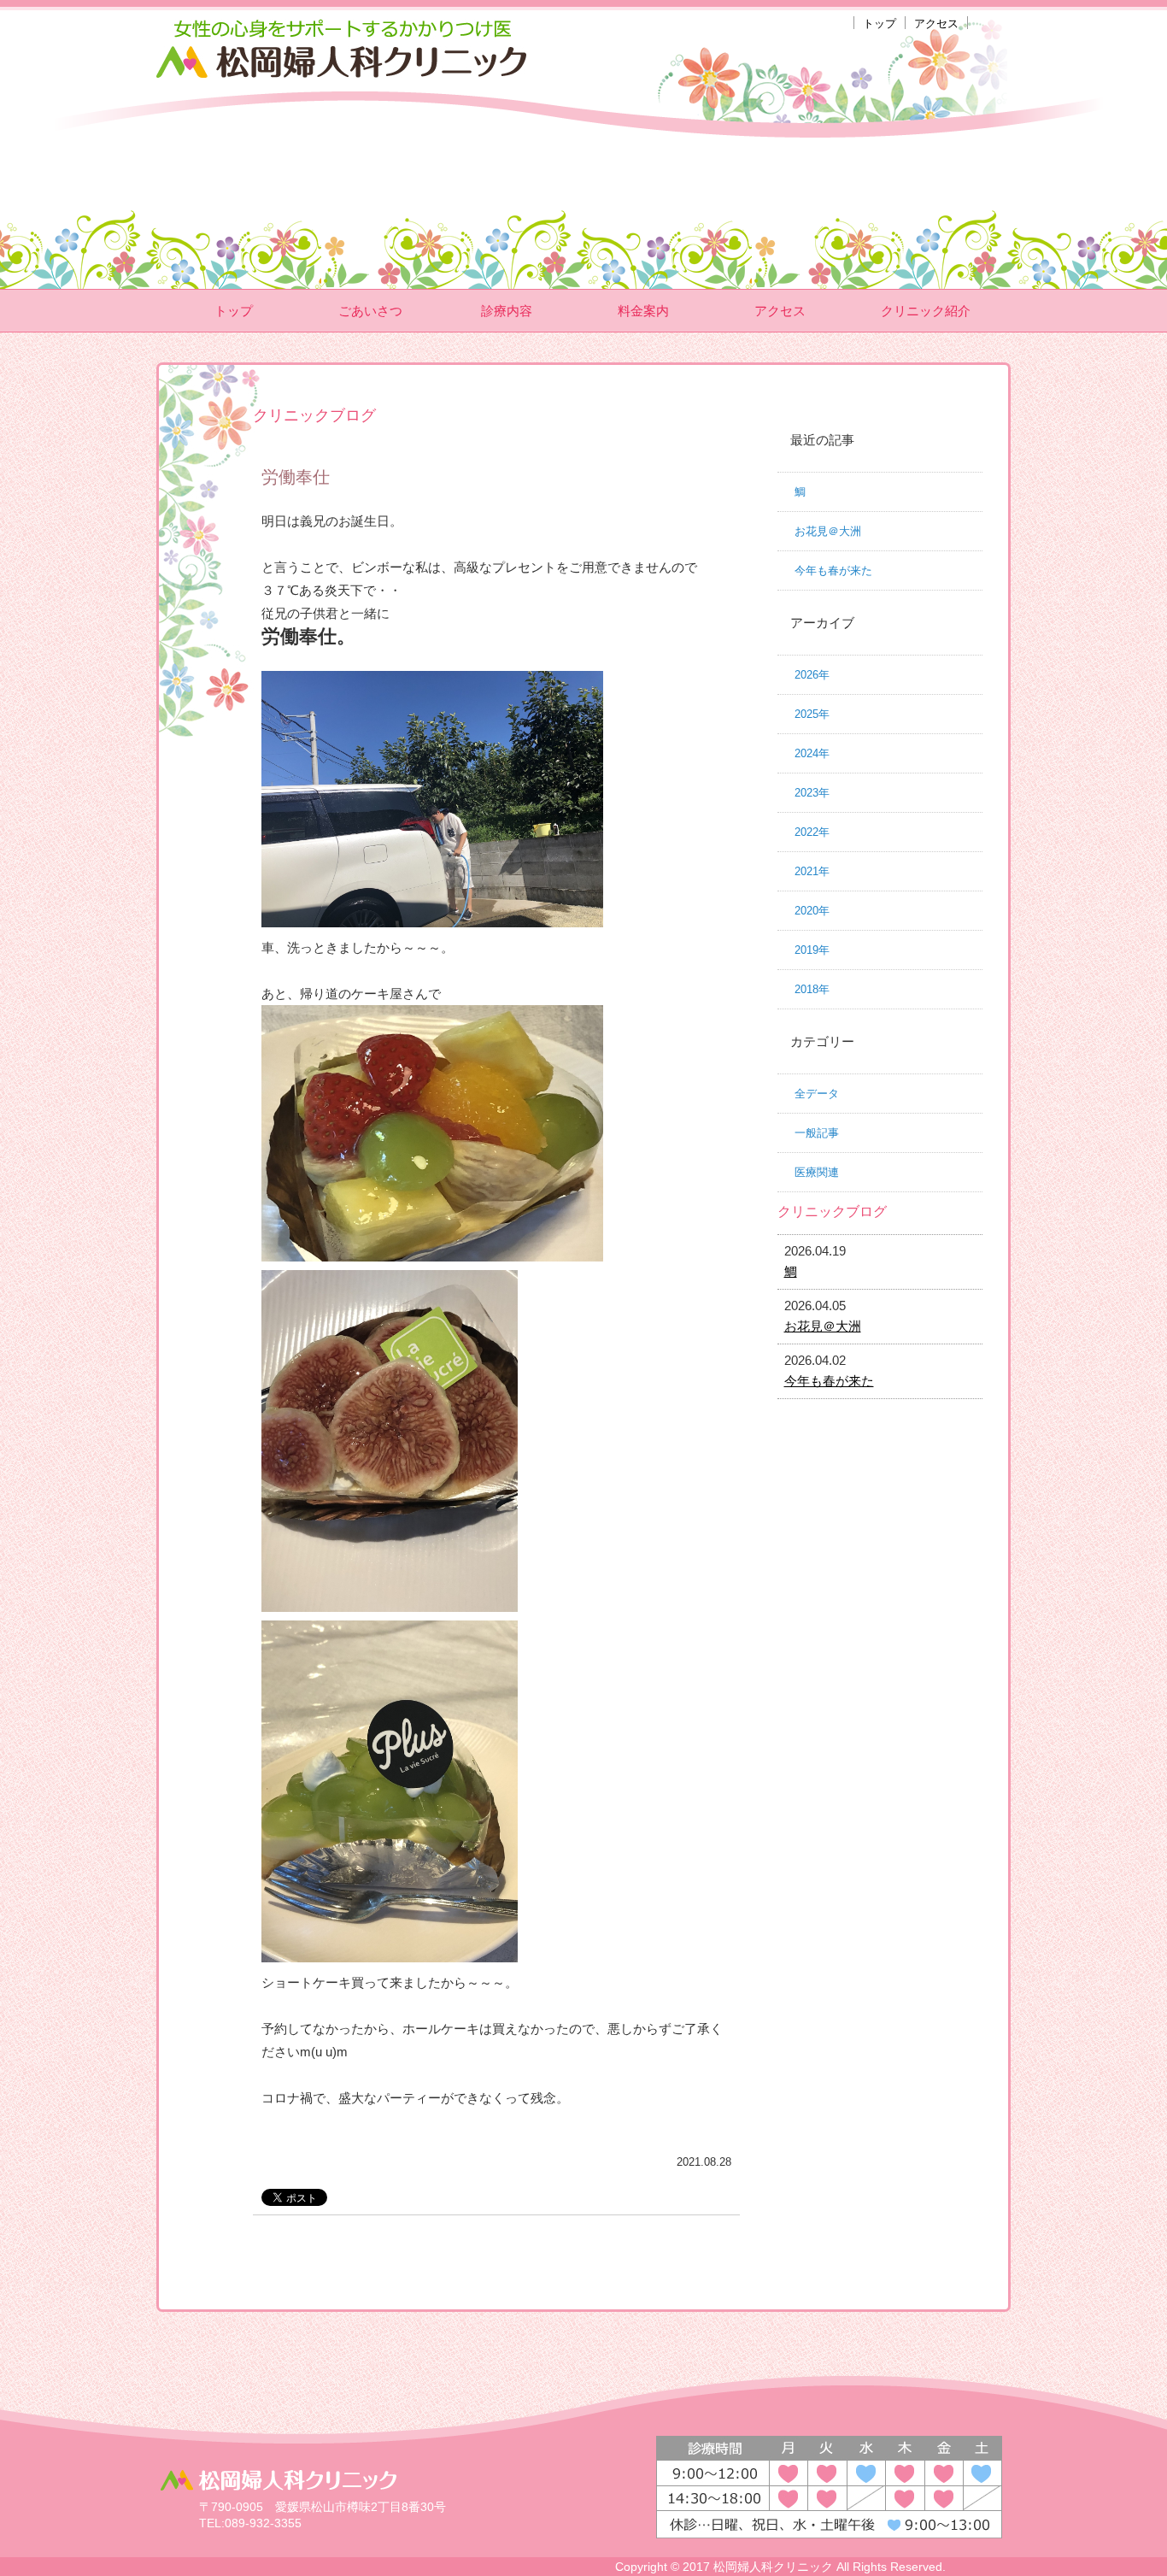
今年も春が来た (833, 570)
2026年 (812, 675)
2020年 (812, 911)
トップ (880, 24)
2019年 (812, 950)
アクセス (936, 24)
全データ (817, 1094)
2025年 (812, 714)
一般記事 (817, 1133)
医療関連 (817, 1172)
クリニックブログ (832, 1212)
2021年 (812, 871)
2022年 (812, 832)
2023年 (812, 793)
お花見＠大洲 (828, 531)
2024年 (812, 753)
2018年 (812, 989)
